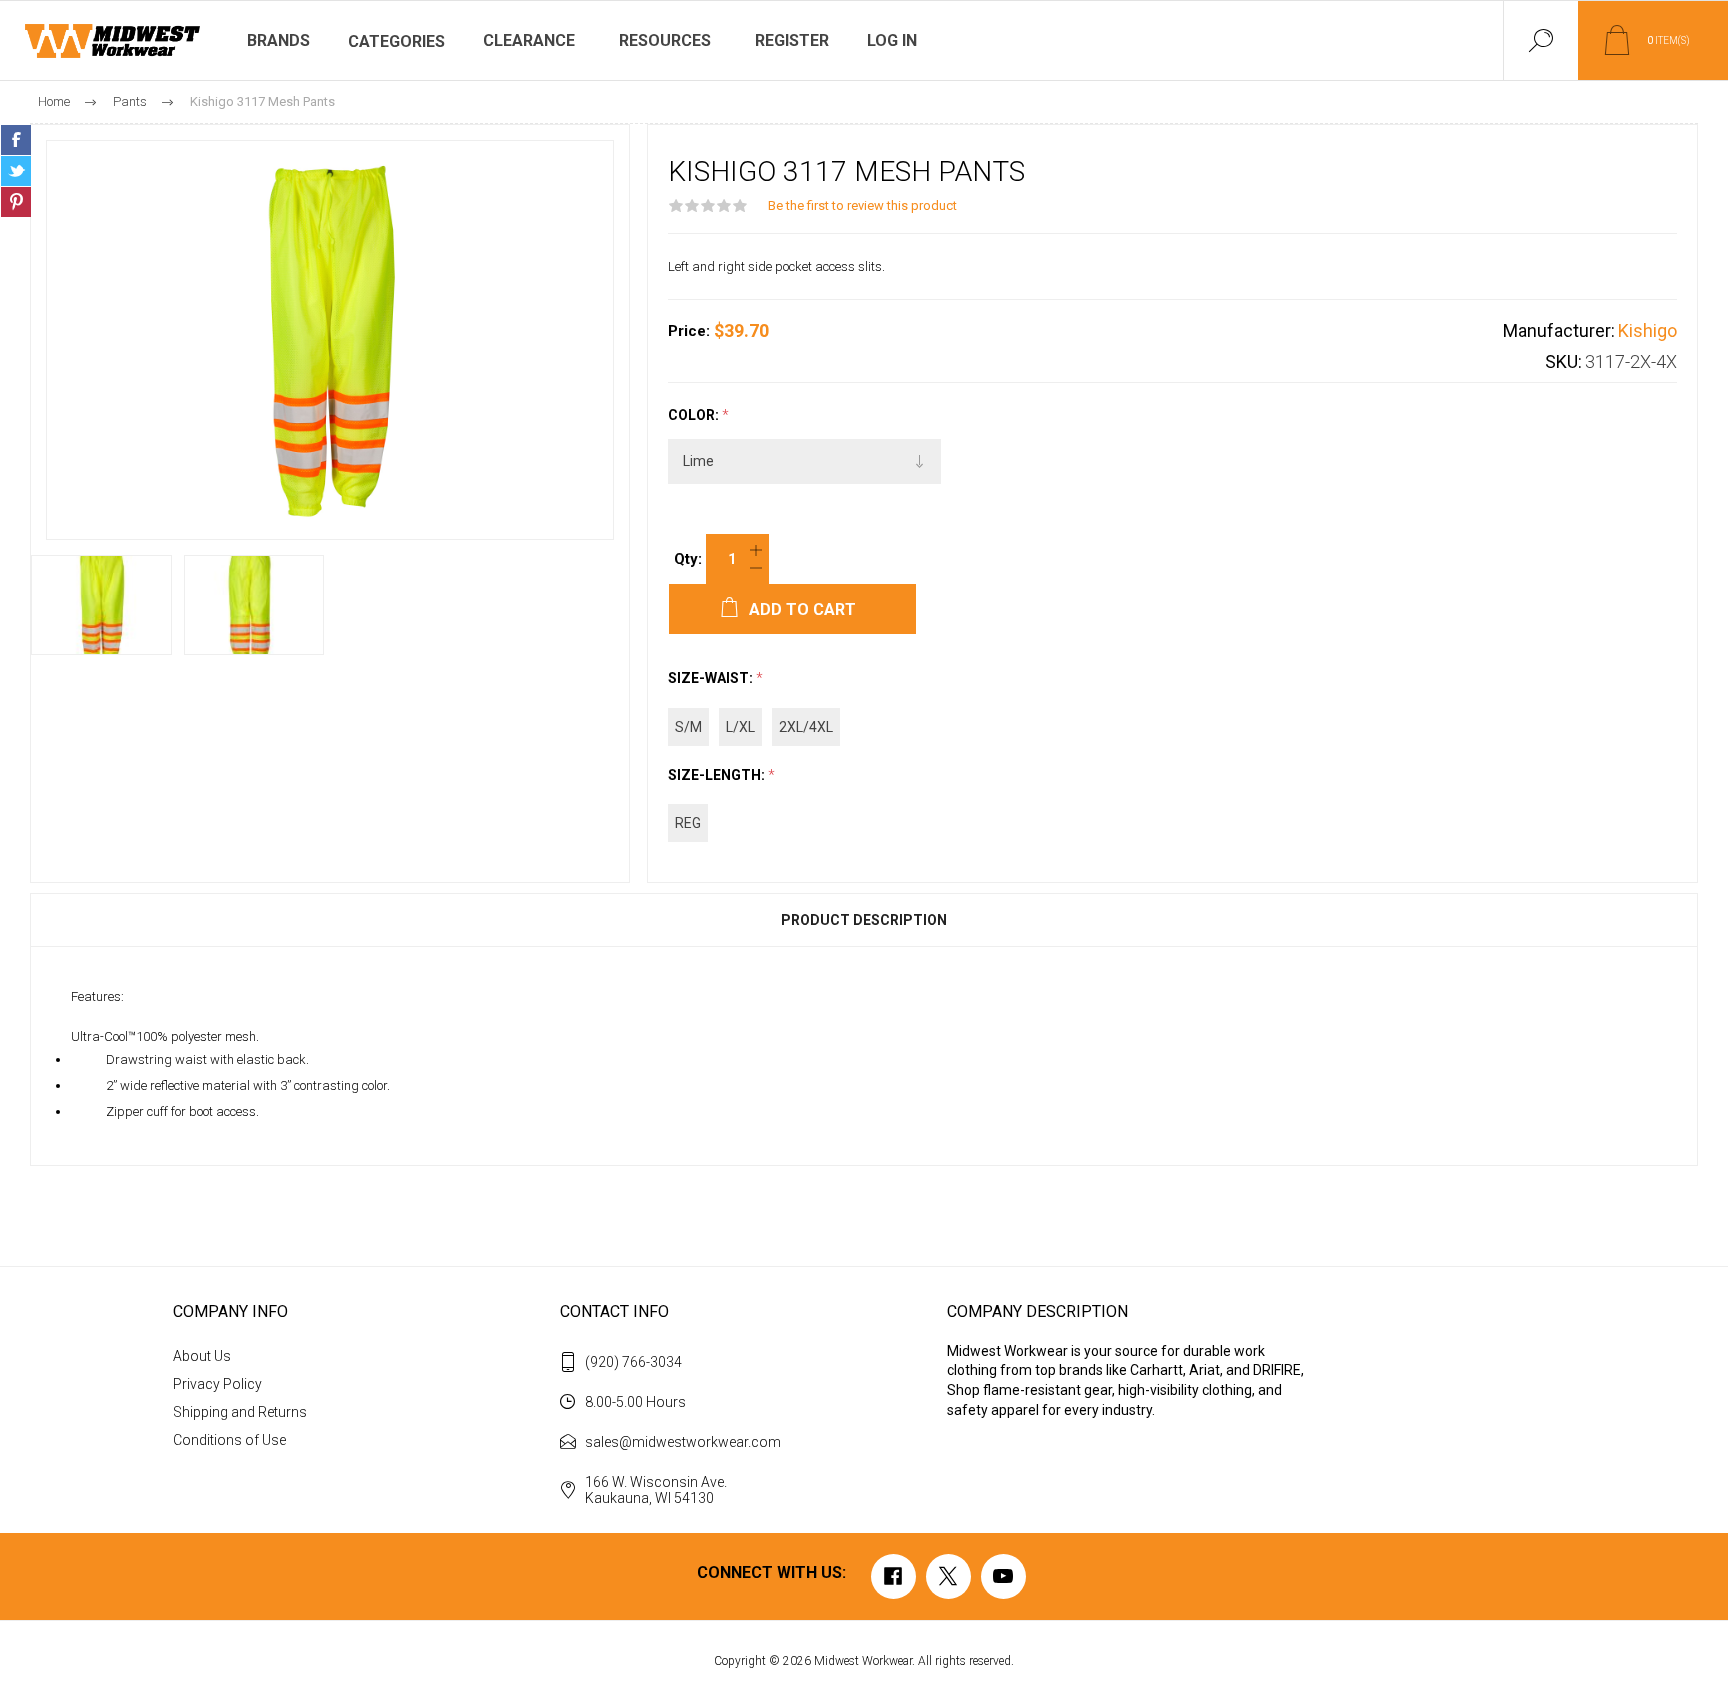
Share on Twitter (16, 171)
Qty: (688, 559)
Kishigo (1647, 330)
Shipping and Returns (240, 1412)
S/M (688, 727)
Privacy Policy (217, 1384)
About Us (202, 1356)
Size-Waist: (712, 679)
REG (688, 823)
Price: (689, 331)
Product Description (864, 920)
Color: (695, 415)
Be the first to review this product (862, 205)
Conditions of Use (229, 1440)
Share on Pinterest (16, 202)
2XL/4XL (806, 727)
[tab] (864, 920)
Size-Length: (718, 775)
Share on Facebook (16, 140)
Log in (892, 40)
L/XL (740, 727)
